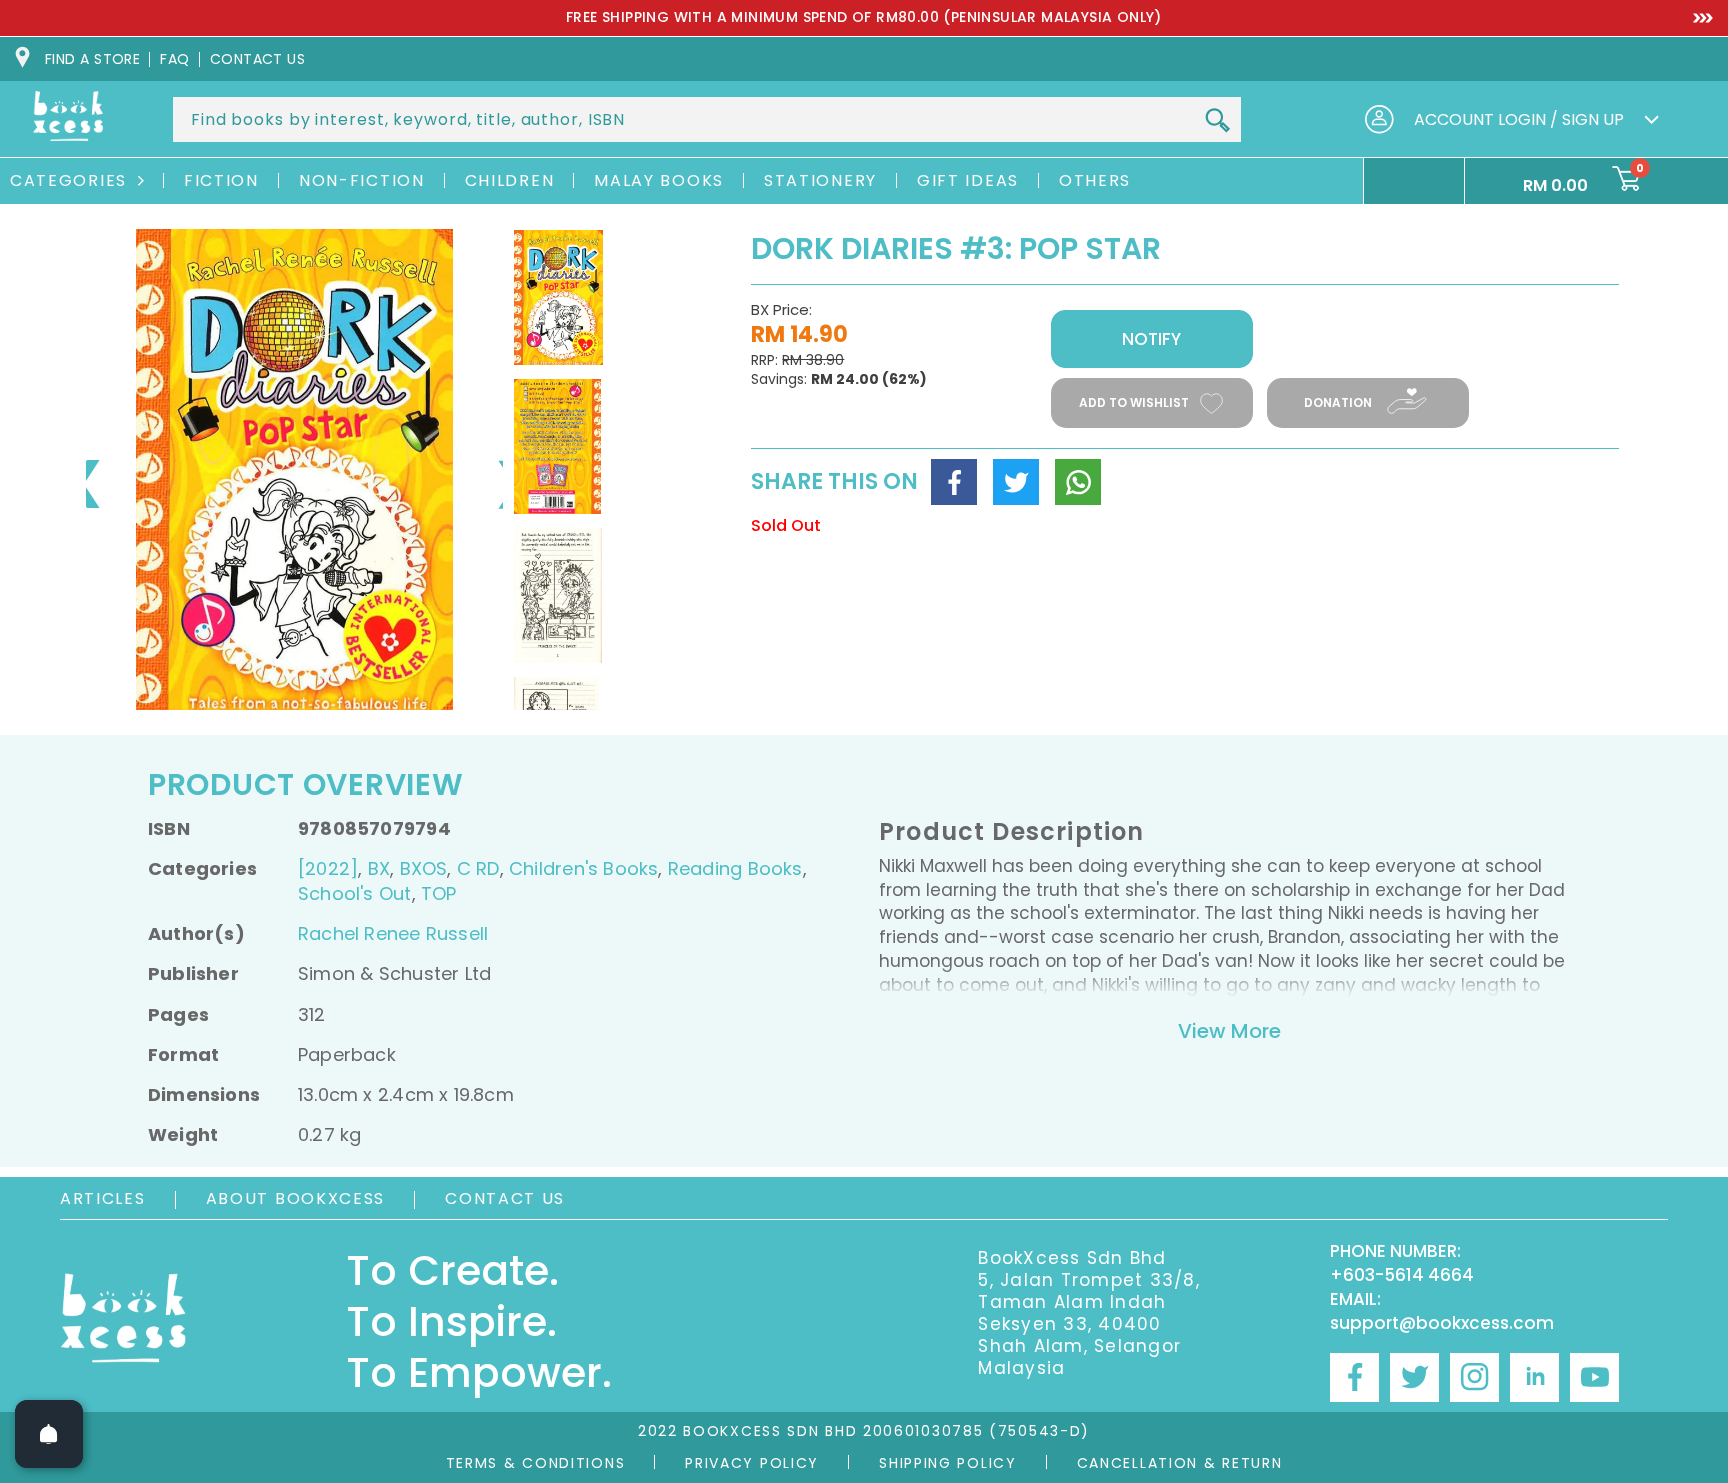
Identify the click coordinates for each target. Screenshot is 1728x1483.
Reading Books (735, 868)
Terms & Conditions (536, 1463)
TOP (439, 893)
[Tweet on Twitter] (1016, 482)
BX (379, 868)
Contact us (258, 59)
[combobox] (707, 119)
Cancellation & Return (1180, 1463)
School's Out (355, 893)
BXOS (424, 868)
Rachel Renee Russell (393, 933)
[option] (864, 18)
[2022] (328, 868)
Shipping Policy (948, 1463)
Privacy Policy (752, 1463)
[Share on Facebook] (954, 482)
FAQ (174, 59)
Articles (103, 1198)
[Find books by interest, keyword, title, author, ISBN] (1217, 121)
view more (1229, 1031)
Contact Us (505, 1198)
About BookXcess (296, 1198)
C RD (478, 868)
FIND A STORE (92, 59)
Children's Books (583, 868)
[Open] (49, 1434)
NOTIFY (1151, 339)
